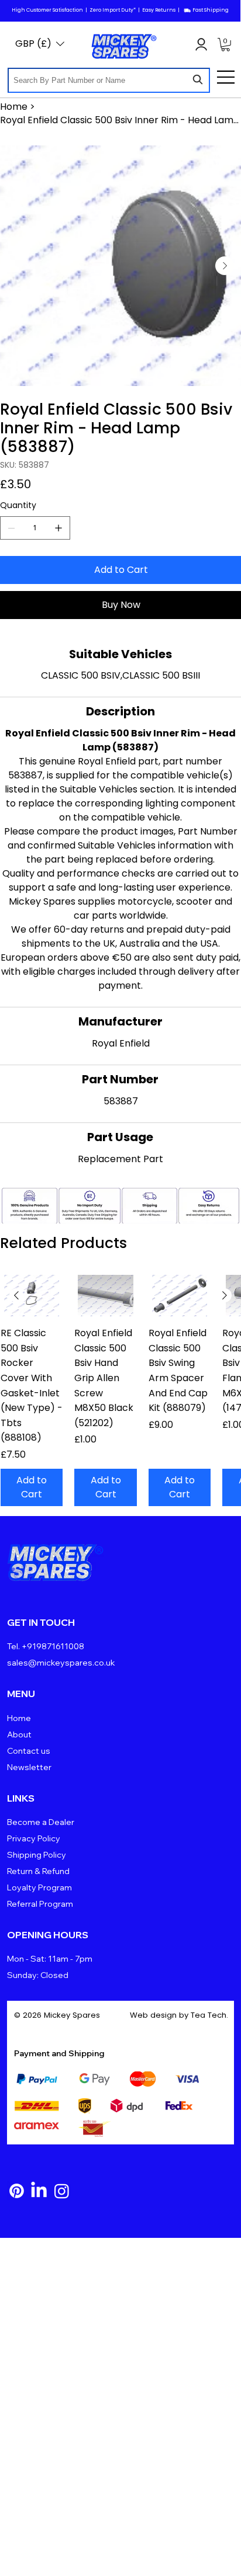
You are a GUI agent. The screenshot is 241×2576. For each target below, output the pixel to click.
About (19, 1734)
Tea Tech (209, 2015)
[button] (225, 45)
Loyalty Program (39, 1887)
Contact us (29, 1751)
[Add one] (58, 528)
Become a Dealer (41, 1822)
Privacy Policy (34, 1838)
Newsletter (29, 1767)
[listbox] (40, 44)
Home (19, 1718)
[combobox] (109, 80)
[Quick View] (32, 1296)
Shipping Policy (37, 1855)
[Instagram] (62, 2191)
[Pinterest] (17, 2191)
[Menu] (226, 77)
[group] (120, 1390)
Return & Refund (38, 1871)
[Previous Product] (16, 1295)
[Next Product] (225, 1295)
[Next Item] (225, 266)
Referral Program (40, 1904)
